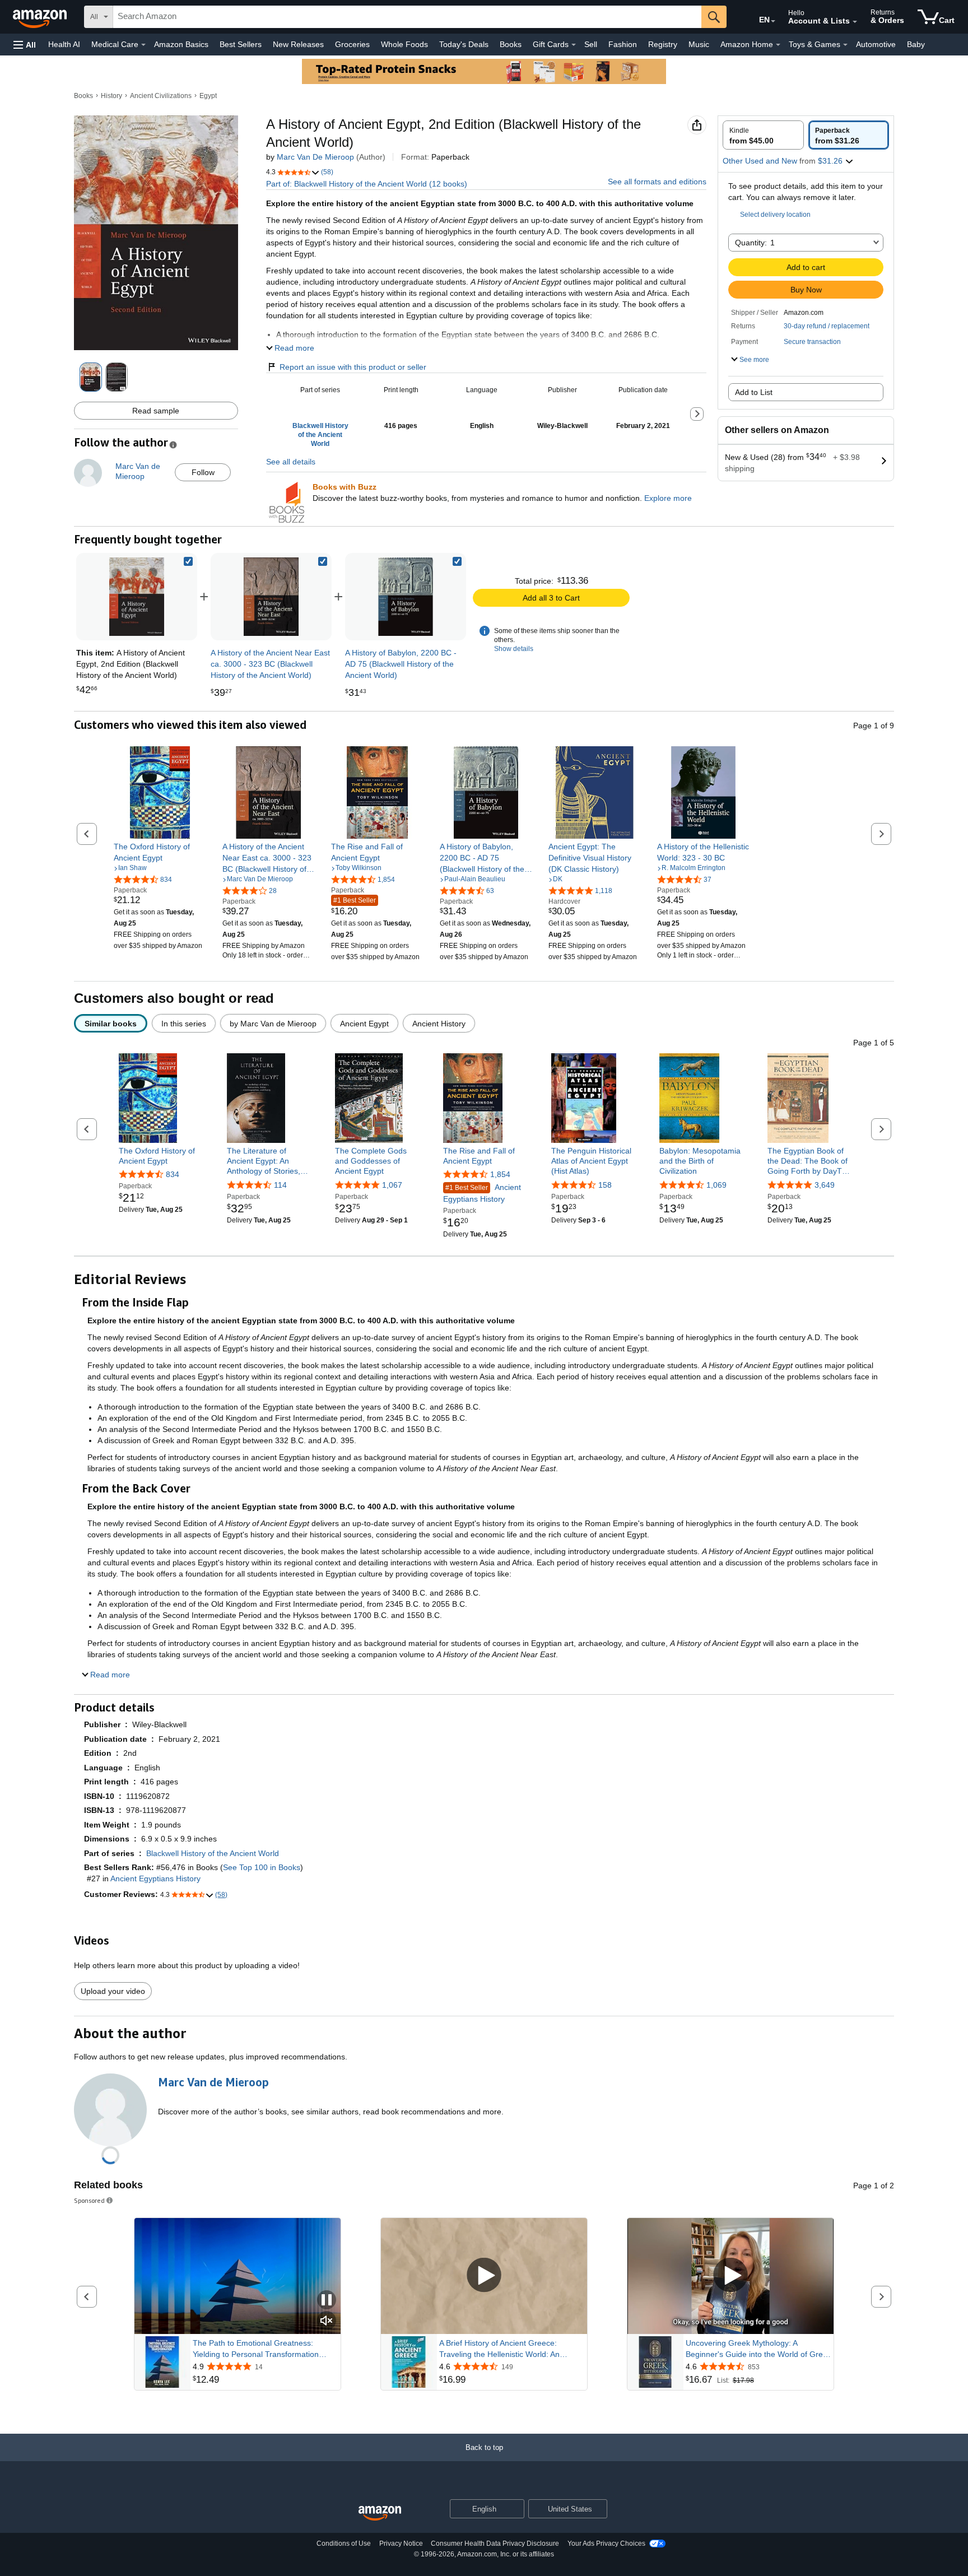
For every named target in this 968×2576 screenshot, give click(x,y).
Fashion (623, 44)
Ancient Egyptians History (482, 1193)
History (111, 96)
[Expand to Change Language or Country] (773, 21)
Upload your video (113, 1991)
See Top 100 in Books (262, 1867)
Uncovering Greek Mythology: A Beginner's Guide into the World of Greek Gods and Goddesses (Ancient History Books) (758, 2349)
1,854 (500, 1174)
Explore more (668, 498)
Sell (591, 44)
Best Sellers (241, 44)
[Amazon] (41, 17)
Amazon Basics (181, 44)
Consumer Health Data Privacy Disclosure (495, 2544)
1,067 (392, 1185)
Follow (203, 472)
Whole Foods (404, 44)
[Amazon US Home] (380, 2514)
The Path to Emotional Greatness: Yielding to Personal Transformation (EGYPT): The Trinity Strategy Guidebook (256, 2349)
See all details (291, 462)
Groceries (352, 44)
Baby (916, 44)
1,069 (716, 1185)
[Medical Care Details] (143, 45)
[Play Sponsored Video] (484, 2276)
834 (173, 1174)
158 (605, 1185)
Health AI (64, 44)
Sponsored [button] (89, 2200)
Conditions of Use (344, 2544)
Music (699, 44)
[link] (271, 597)
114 (280, 1185)
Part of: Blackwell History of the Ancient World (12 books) (367, 184)
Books (511, 44)
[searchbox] (407, 17)
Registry (663, 44)
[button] (25, 45)
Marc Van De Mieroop (315, 157)
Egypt (208, 96)
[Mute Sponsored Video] (327, 2321)
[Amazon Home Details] (778, 45)
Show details (514, 649)
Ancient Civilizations (161, 96)
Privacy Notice (401, 2544)
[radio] (763, 135)
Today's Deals (464, 44)
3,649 (825, 1185)
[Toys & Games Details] (845, 45)
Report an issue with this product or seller (353, 367)
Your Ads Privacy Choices (606, 2544)
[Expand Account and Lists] (855, 22)
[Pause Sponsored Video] (327, 2301)
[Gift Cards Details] (574, 45)
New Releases (298, 44)
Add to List (754, 392)
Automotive (876, 44)
